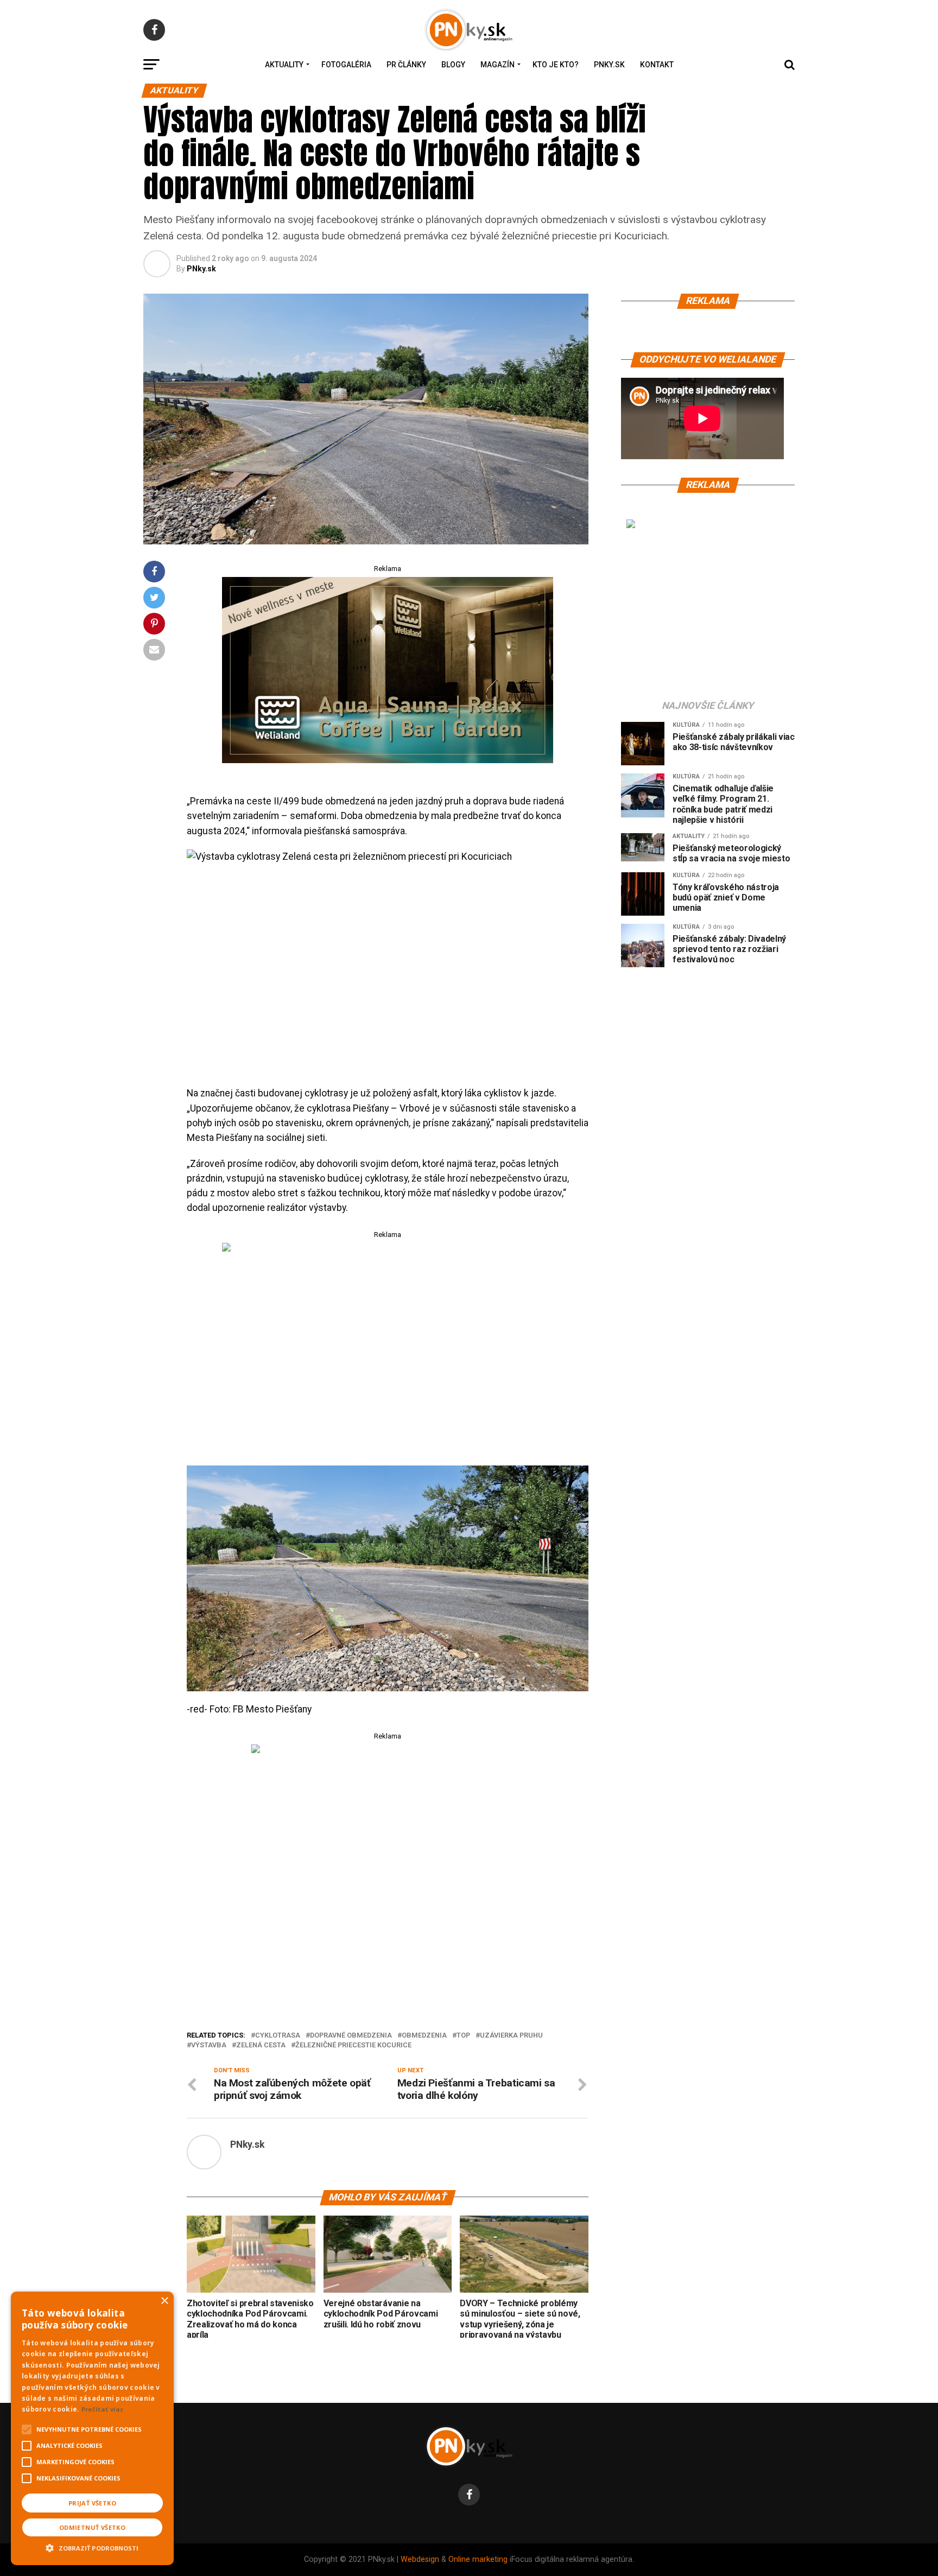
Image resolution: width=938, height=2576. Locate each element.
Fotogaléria (346, 65)
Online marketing (478, 2559)
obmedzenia (424, 2036)
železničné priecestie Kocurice (353, 2045)
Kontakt (657, 65)
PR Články (406, 65)
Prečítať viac (103, 2409)
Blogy (453, 65)
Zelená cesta (261, 2045)
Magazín (497, 65)
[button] (92, 2547)
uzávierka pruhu (511, 2036)
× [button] (164, 2301)
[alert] (92, 2428)
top (463, 2036)
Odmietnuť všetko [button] (92, 2527)
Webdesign (420, 2559)
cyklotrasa (278, 2036)
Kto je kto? (556, 65)
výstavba (209, 2045)
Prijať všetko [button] (92, 2503)
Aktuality (284, 65)
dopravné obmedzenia (351, 2036)
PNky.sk (609, 65)
